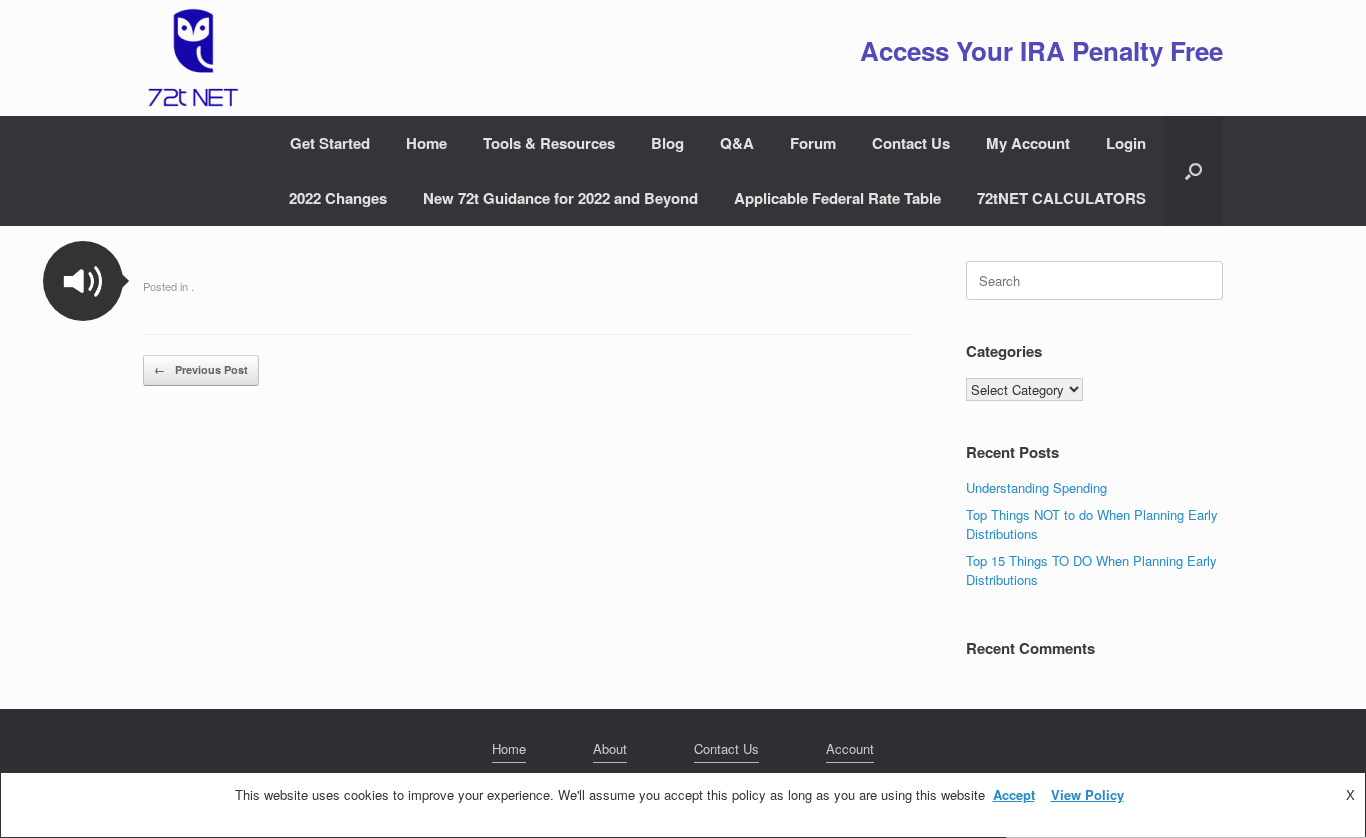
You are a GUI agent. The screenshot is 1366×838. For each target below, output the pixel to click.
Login (1126, 143)
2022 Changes (338, 198)
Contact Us (911, 143)
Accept (1014, 794)
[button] (1193, 171)
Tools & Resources (549, 143)
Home (426, 143)
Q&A (737, 143)
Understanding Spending (1036, 487)
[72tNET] (191, 58)
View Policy (1087, 794)
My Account (1028, 143)
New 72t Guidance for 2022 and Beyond (560, 198)
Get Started (330, 143)
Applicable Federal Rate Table (837, 198)
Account (850, 748)
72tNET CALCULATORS (1061, 198)
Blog (667, 143)
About (610, 748)
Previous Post (201, 369)
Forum (813, 143)
